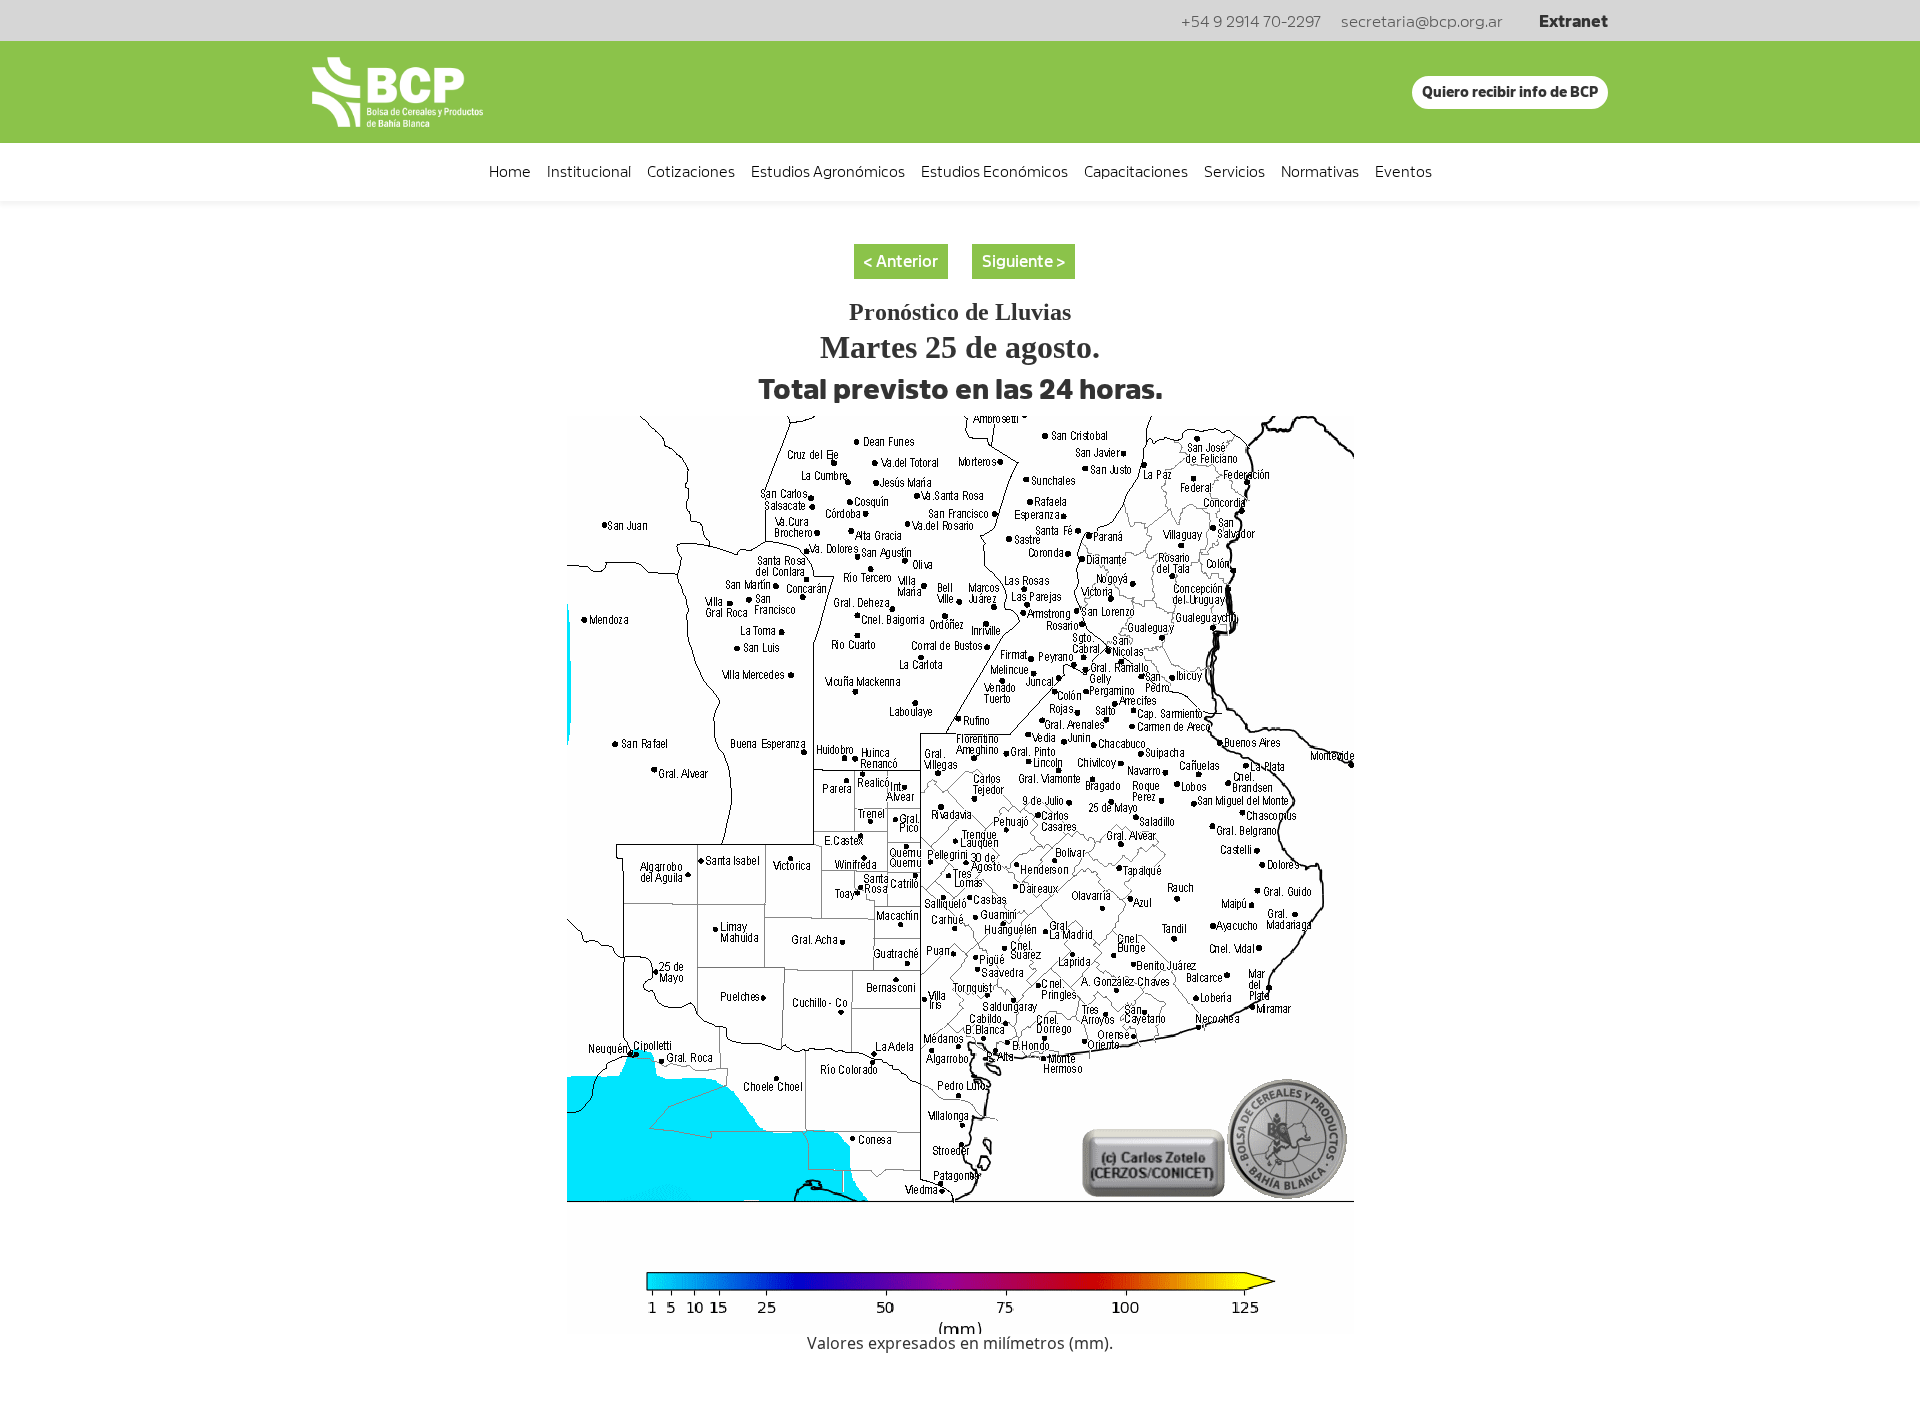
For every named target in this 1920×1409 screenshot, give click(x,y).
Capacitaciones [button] (1136, 171)
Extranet (1573, 22)
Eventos (1403, 171)
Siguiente (1017, 262)
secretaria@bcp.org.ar (1422, 22)
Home (510, 171)
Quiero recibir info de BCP (1510, 92)
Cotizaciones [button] (691, 171)
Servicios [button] (1234, 171)
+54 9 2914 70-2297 (1251, 22)
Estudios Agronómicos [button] (828, 171)
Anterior (907, 262)
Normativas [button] (1320, 171)
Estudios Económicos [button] (994, 171)
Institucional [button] (589, 171)
